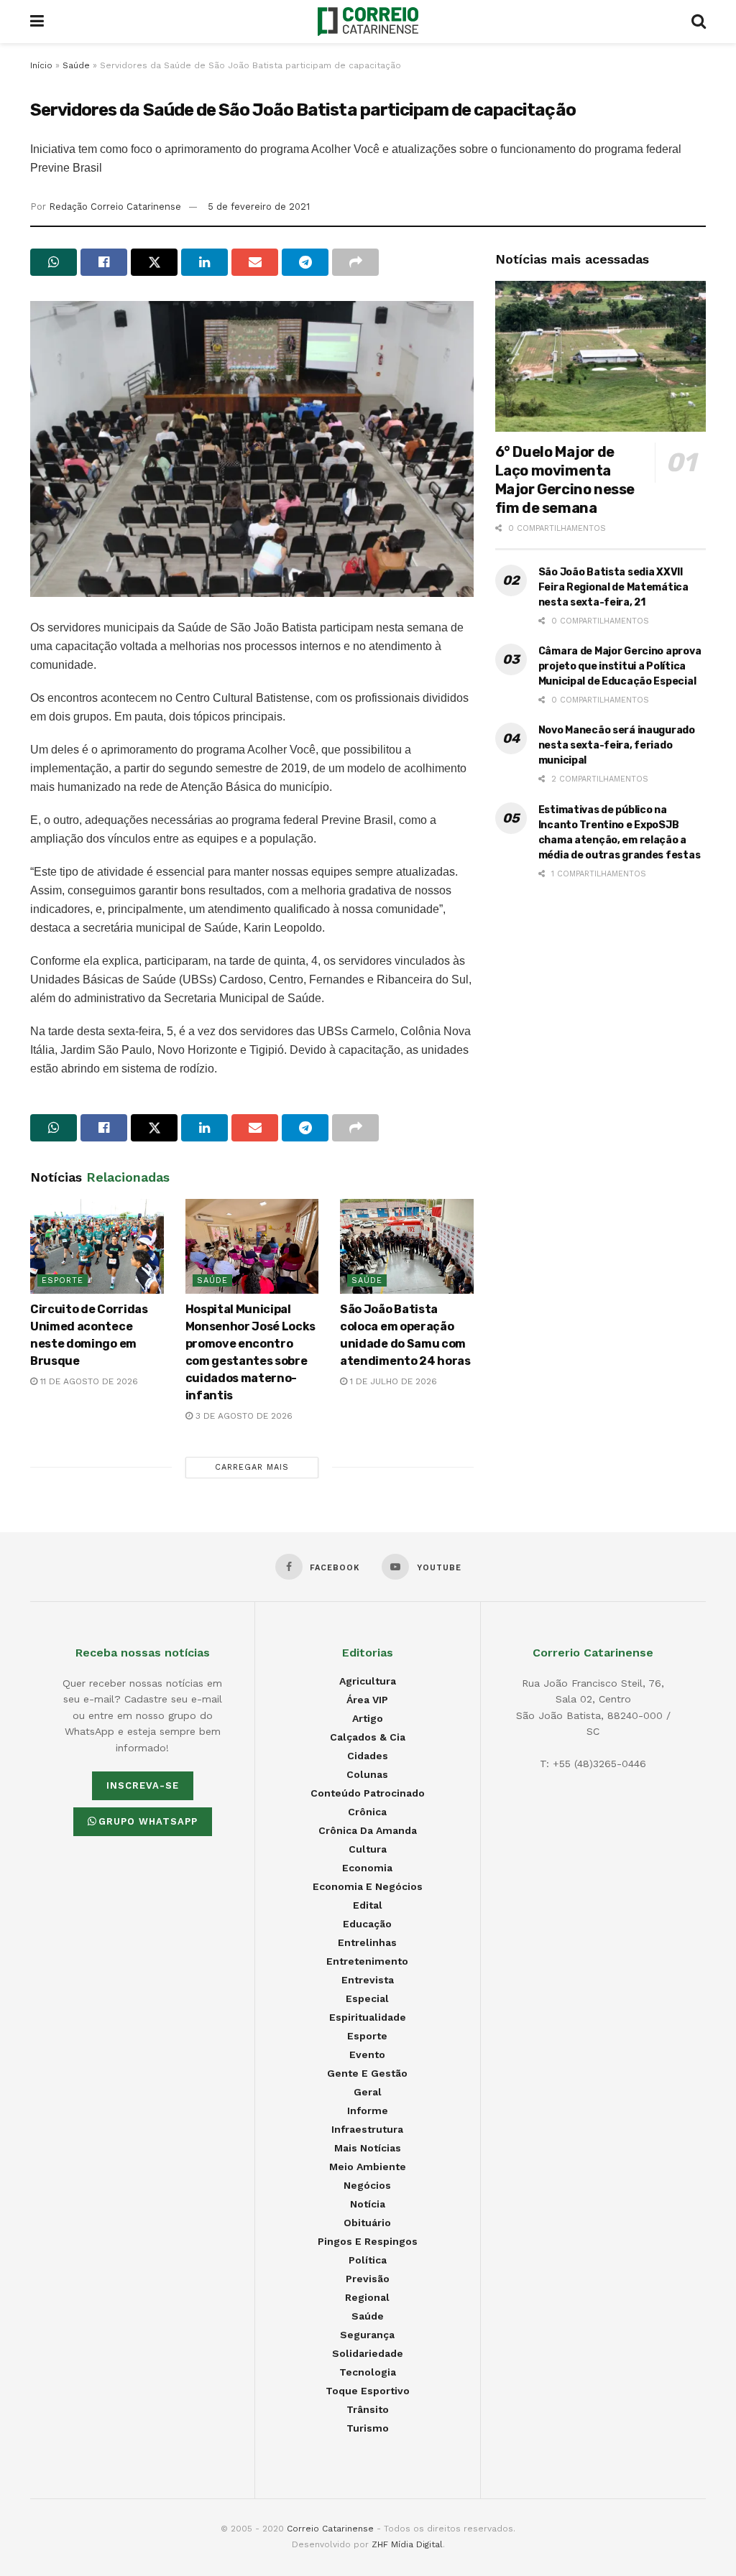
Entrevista (368, 1980)
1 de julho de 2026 (392, 1381)
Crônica (367, 1812)
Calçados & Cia (368, 1737)
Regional (367, 2297)
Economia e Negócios (368, 1886)
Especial (367, 1998)
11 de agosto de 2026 (88, 1381)
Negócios (367, 2185)
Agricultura (368, 1681)
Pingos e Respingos (368, 2241)
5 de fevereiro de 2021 (259, 207)
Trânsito (368, 2409)
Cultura (368, 1849)
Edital (368, 1905)
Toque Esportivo (368, 2391)
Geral (368, 2092)
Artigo (368, 1718)
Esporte (63, 1280)
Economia (367, 1868)
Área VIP (367, 1700)
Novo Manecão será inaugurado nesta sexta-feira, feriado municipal (617, 745)
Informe (368, 2111)
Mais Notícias (368, 2148)
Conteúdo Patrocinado (368, 1793)
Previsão (368, 2279)
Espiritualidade (368, 2017)
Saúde (76, 65)
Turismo (368, 2428)
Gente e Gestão (367, 2073)
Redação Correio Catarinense (115, 207)
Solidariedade (368, 2353)
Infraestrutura (367, 2129)
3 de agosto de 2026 (243, 1416)
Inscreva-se (143, 1785)
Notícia (368, 2204)
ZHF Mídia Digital (407, 2544)
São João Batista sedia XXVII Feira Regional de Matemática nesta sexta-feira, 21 (613, 587)
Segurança (367, 2335)
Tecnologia (368, 2372)
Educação (367, 1924)
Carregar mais (252, 1467)
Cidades (368, 1756)
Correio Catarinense (330, 2529)
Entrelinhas (367, 1942)
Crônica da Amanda (368, 1830)
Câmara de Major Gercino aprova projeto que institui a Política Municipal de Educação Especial (620, 666)
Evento (367, 2054)
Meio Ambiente (368, 2167)
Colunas (367, 1774)
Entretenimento (367, 1961)
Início (41, 65)
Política (368, 2260)
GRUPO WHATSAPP (148, 1821)
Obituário (367, 2223)
